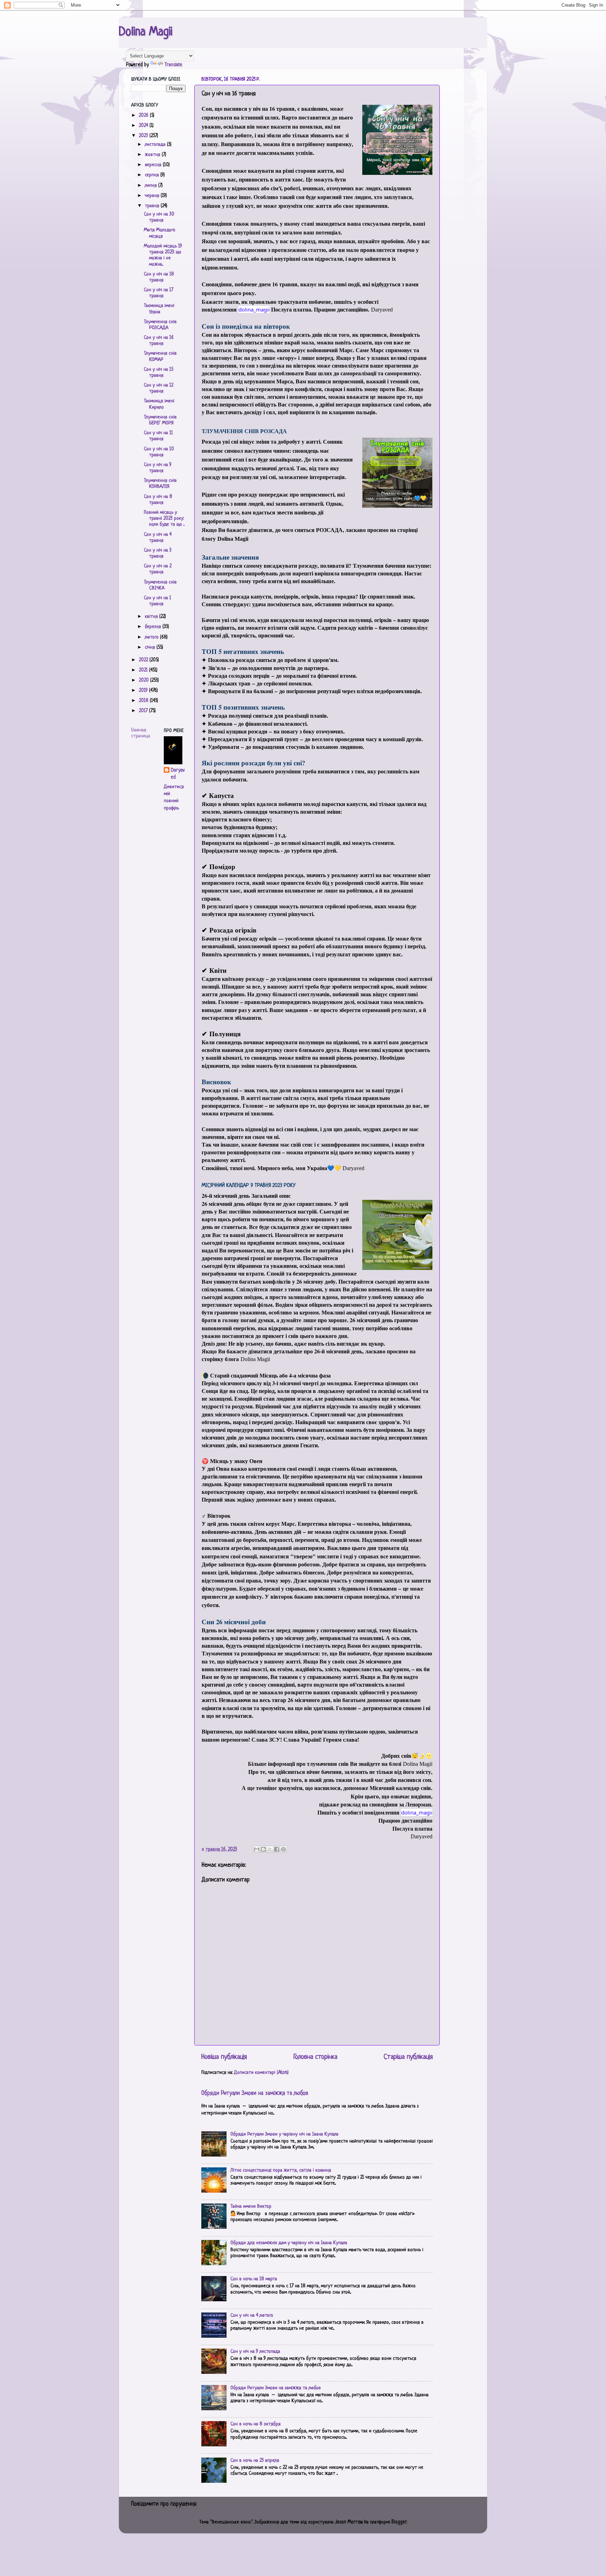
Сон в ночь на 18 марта (254, 2279)
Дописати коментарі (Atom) (261, 2073)
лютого (152, 637)
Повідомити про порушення (164, 2504)
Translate (173, 65)
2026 (144, 115)
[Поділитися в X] (270, 1849)
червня (153, 196)
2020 (144, 680)
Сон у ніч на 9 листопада (255, 2352)
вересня (154, 165)
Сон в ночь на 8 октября (255, 2424)
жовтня (153, 155)
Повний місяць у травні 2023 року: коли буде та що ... (164, 519)
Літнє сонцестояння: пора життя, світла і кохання (281, 2170)
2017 (144, 711)
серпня (153, 175)
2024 (144, 126)
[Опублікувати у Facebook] (277, 1849)
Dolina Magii (146, 32)
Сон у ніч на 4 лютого (252, 2315)
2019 (144, 691)
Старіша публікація (408, 2057)
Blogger (399, 2522)
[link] (254, 309)
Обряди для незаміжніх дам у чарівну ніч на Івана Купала (289, 2243)
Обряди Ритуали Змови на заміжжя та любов (255, 2093)
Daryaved (178, 774)
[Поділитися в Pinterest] (283, 1849)
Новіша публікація (224, 2057)
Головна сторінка (315, 2057)
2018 (144, 701)
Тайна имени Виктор (251, 2206)
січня (151, 647)
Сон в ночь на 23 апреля (255, 2461)
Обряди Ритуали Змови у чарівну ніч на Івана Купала (284, 2134)
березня (154, 627)
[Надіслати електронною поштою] (257, 1849)
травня (153, 206)
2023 (144, 136)
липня (151, 186)
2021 (144, 670)
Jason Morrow (349, 2522)
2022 (144, 660)
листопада (156, 145)
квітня (152, 617)
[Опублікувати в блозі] (263, 1849)
